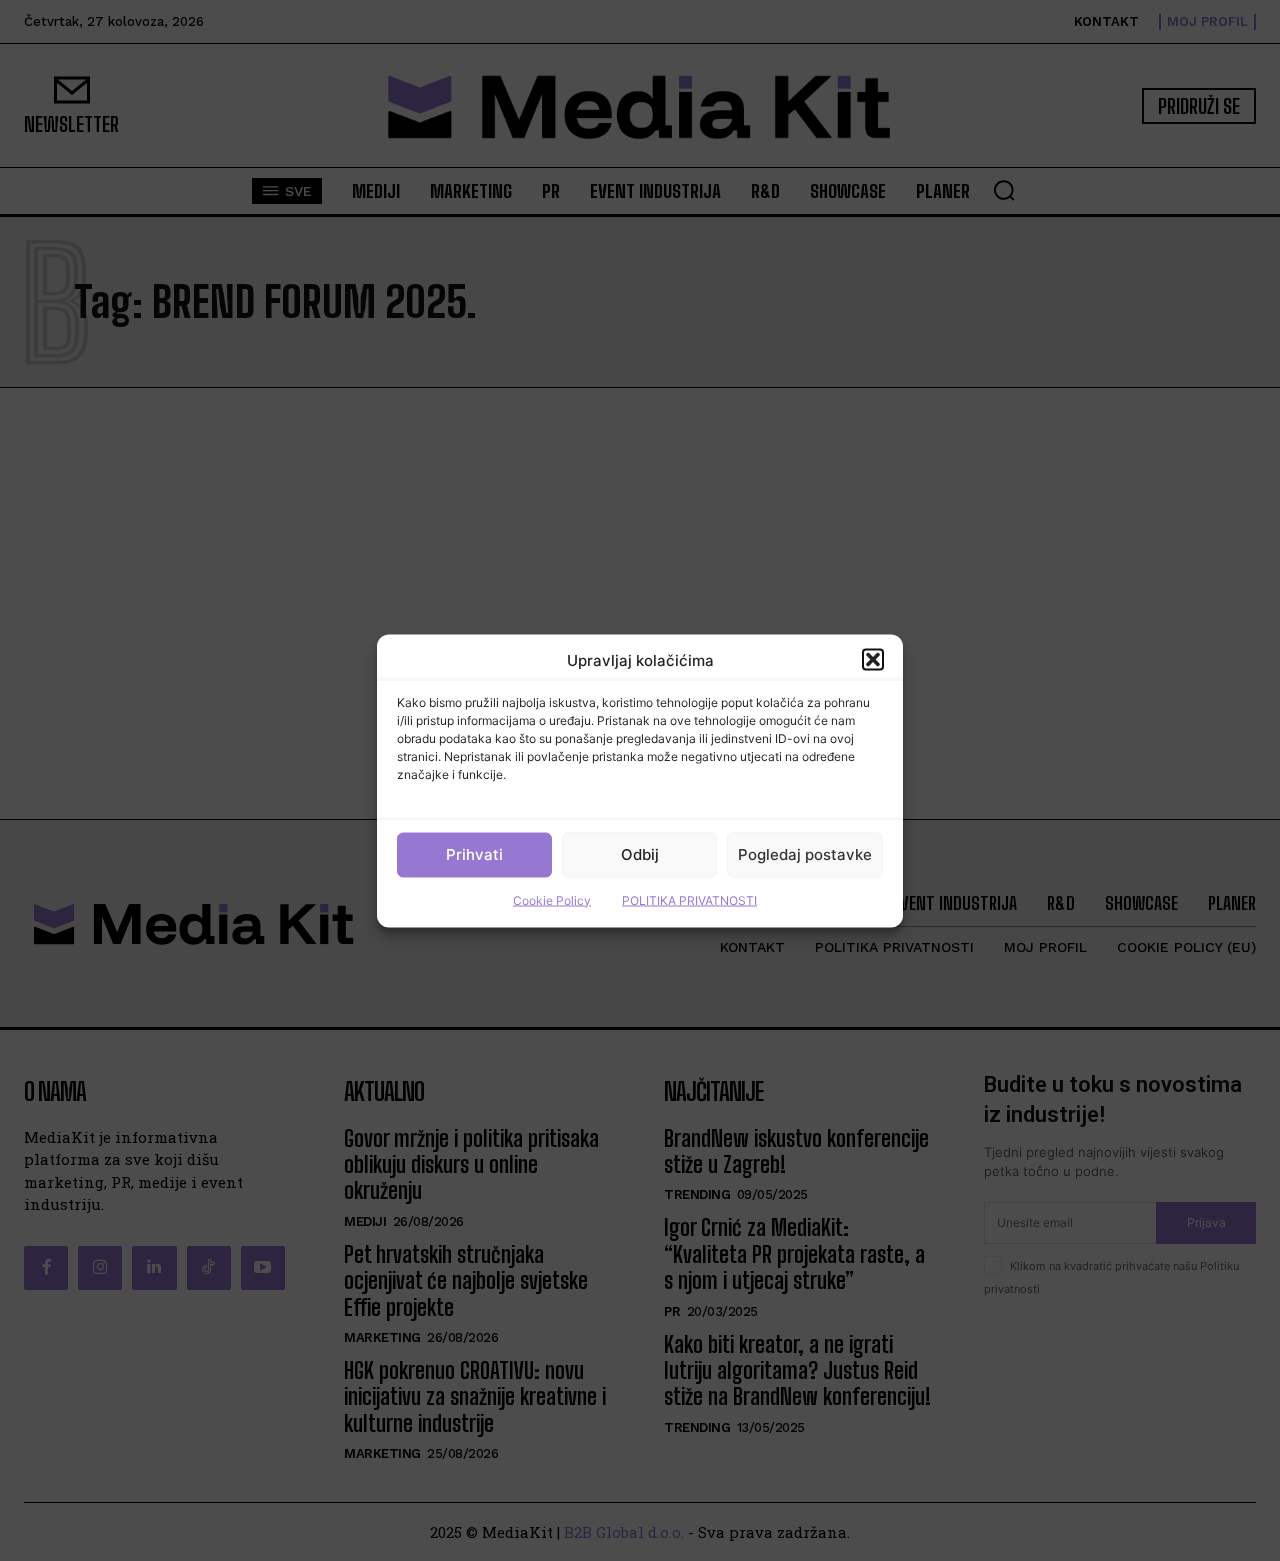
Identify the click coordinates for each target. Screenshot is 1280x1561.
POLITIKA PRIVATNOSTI (689, 899)
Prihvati (474, 854)
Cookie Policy (552, 899)
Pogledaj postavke (805, 854)
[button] (873, 660)
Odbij (640, 854)
